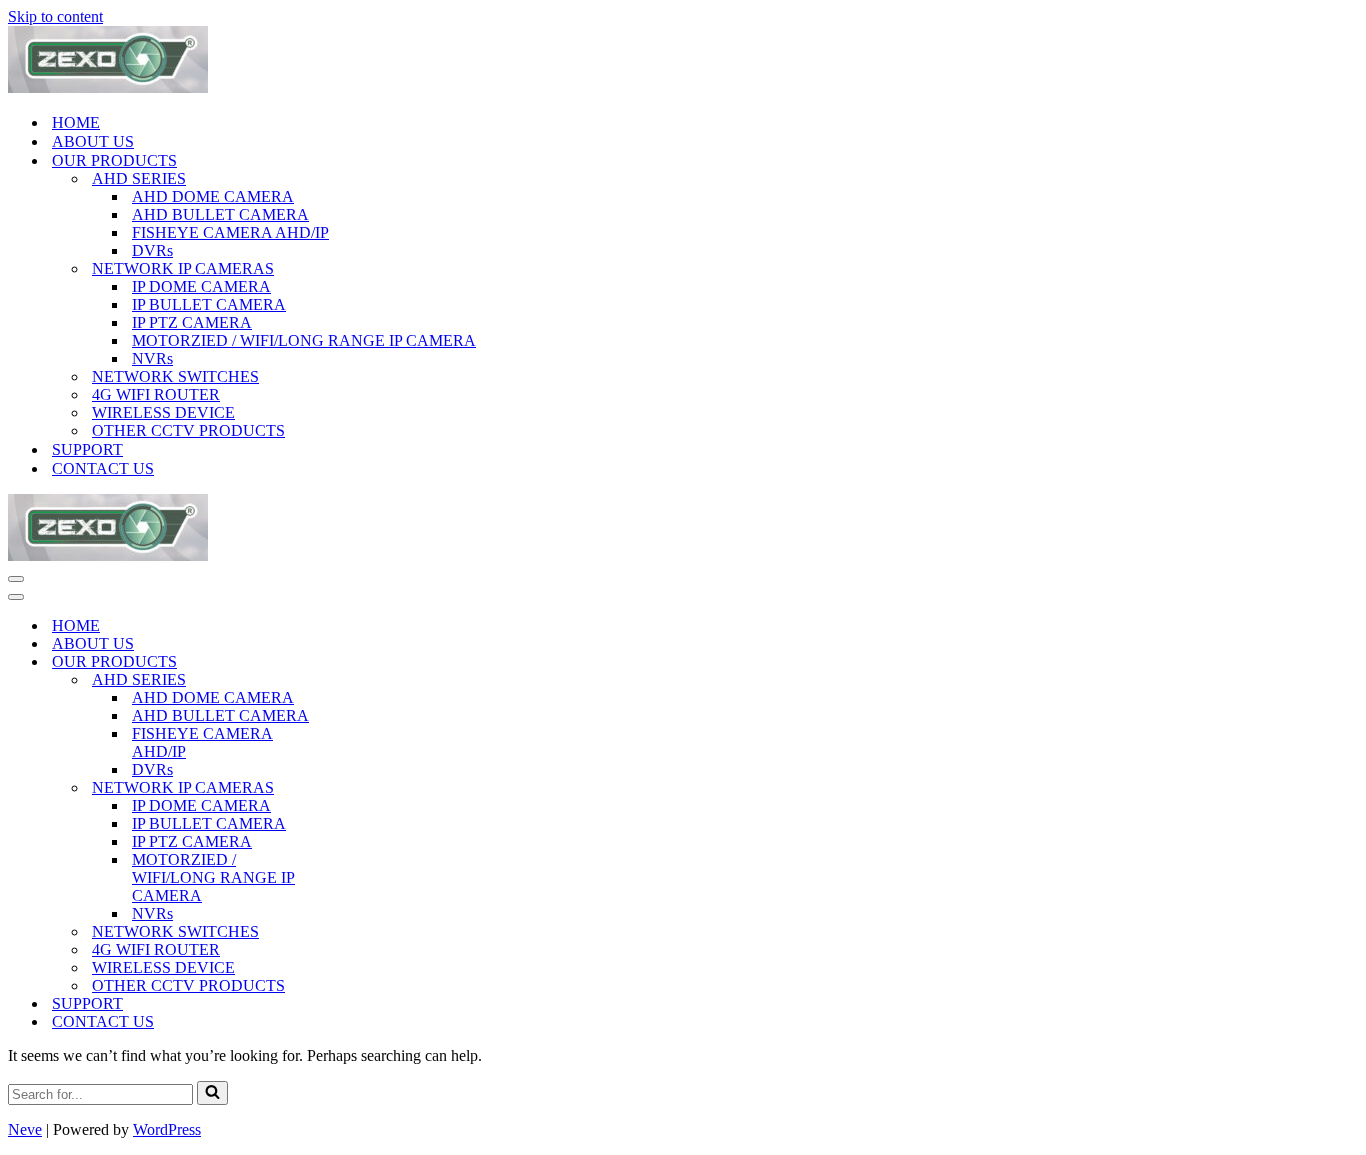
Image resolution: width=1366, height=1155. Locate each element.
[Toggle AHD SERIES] (358, 680)
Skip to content (55, 16)
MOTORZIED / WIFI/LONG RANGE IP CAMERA (304, 340)
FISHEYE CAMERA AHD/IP (230, 232)
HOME (76, 122)
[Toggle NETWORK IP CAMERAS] (358, 788)
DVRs (152, 250)
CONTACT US (103, 468)
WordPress (167, 1129)
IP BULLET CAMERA (209, 304)
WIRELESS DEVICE (163, 412)
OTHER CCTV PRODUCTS (188, 430)
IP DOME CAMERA (201, 286)
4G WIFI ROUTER (156, 394)
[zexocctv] (108, 87)
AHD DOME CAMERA (213, 196)
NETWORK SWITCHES (175, 376)
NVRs (152, 358)
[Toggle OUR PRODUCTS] (358, 662)
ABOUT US (93, 141)
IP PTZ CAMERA (192, 322)
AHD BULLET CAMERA (220, 214)
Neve (25, 1129)
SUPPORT (87, 449)
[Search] (212, 1093)
